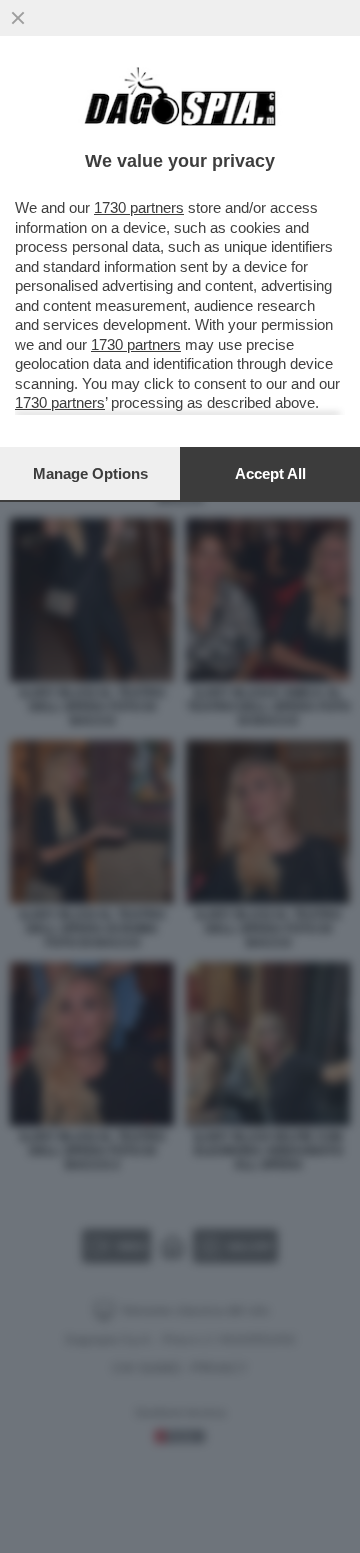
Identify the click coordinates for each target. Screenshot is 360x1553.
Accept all (270, 473)
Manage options (90, 473)
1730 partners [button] (139, 207)
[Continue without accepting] (18, 18)
